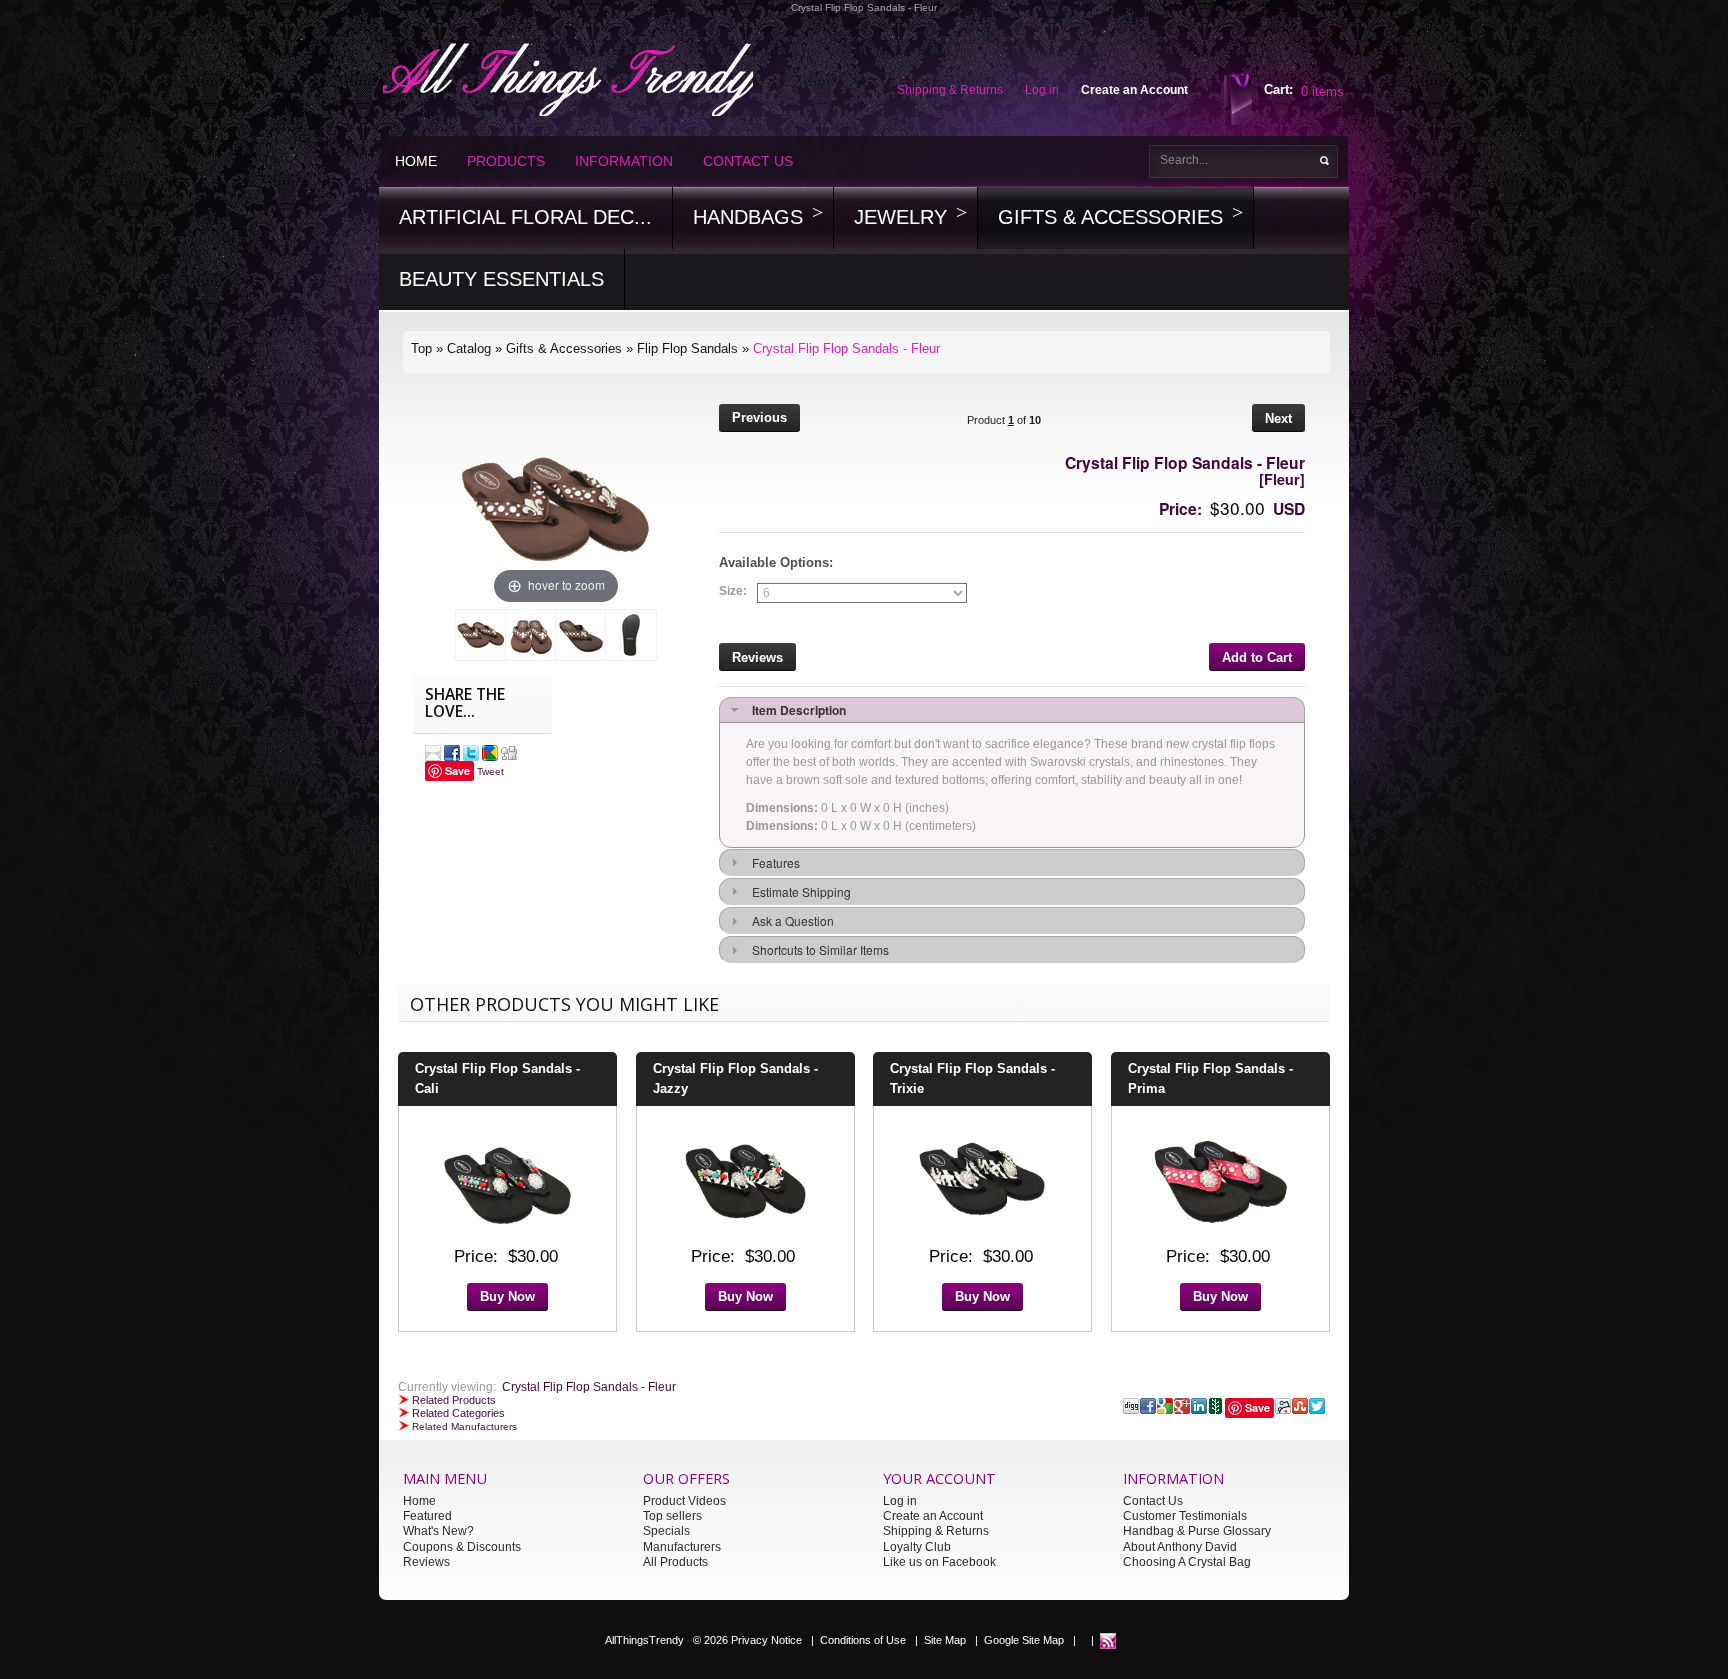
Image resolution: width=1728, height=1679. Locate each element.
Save (457, 770)
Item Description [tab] (796, 710)
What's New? (438, 1531)
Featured (427, 1516)
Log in (900, 1501)
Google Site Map (1024, 1639)
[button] (759, 420)
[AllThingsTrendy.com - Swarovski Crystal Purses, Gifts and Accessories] (1108, 1639)
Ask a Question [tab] (790, 920)
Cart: (1278, 89)
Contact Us (748, 161)
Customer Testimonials (1185, 1516)
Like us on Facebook (939, 1562)
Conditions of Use (863, 1639)
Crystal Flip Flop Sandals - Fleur (846, 348)
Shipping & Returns (936, 1531)
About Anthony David (1180, 1547)
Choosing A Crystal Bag (1187, 1562)
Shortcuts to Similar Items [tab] (817, 949)
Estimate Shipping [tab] (798, 891)
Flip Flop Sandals (687, 348)
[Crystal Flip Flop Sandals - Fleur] (481, 635)
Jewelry (900, 217)
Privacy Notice (766, 1639)
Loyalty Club (917, 1547)
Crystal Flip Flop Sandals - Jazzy (735, 1078)
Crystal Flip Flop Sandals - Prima (1210, 1078)
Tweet (490, 771)
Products (506, 161)
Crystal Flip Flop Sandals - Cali (497, 1078)
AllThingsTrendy (644, 1639)
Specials (666, 1531)
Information (624, 161)
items (1322, 91)
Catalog (469, 348)
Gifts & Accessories (1110, 217)
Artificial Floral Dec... (525, 217)
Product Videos (684, 1501)
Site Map (945, 1639)
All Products (675, 1562)
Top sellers (672, 1516)
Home (416, 161)
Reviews (426, 1562)
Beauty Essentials (501, 279)
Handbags (748, 217)
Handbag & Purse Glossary (1197, 1531)
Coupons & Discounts (462, 1547)
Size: (733, 591)
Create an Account (933, 1516)
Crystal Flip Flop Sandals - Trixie (972, 1078)
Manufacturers (682, 1547)
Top (421, 348)
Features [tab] (773, 862)
